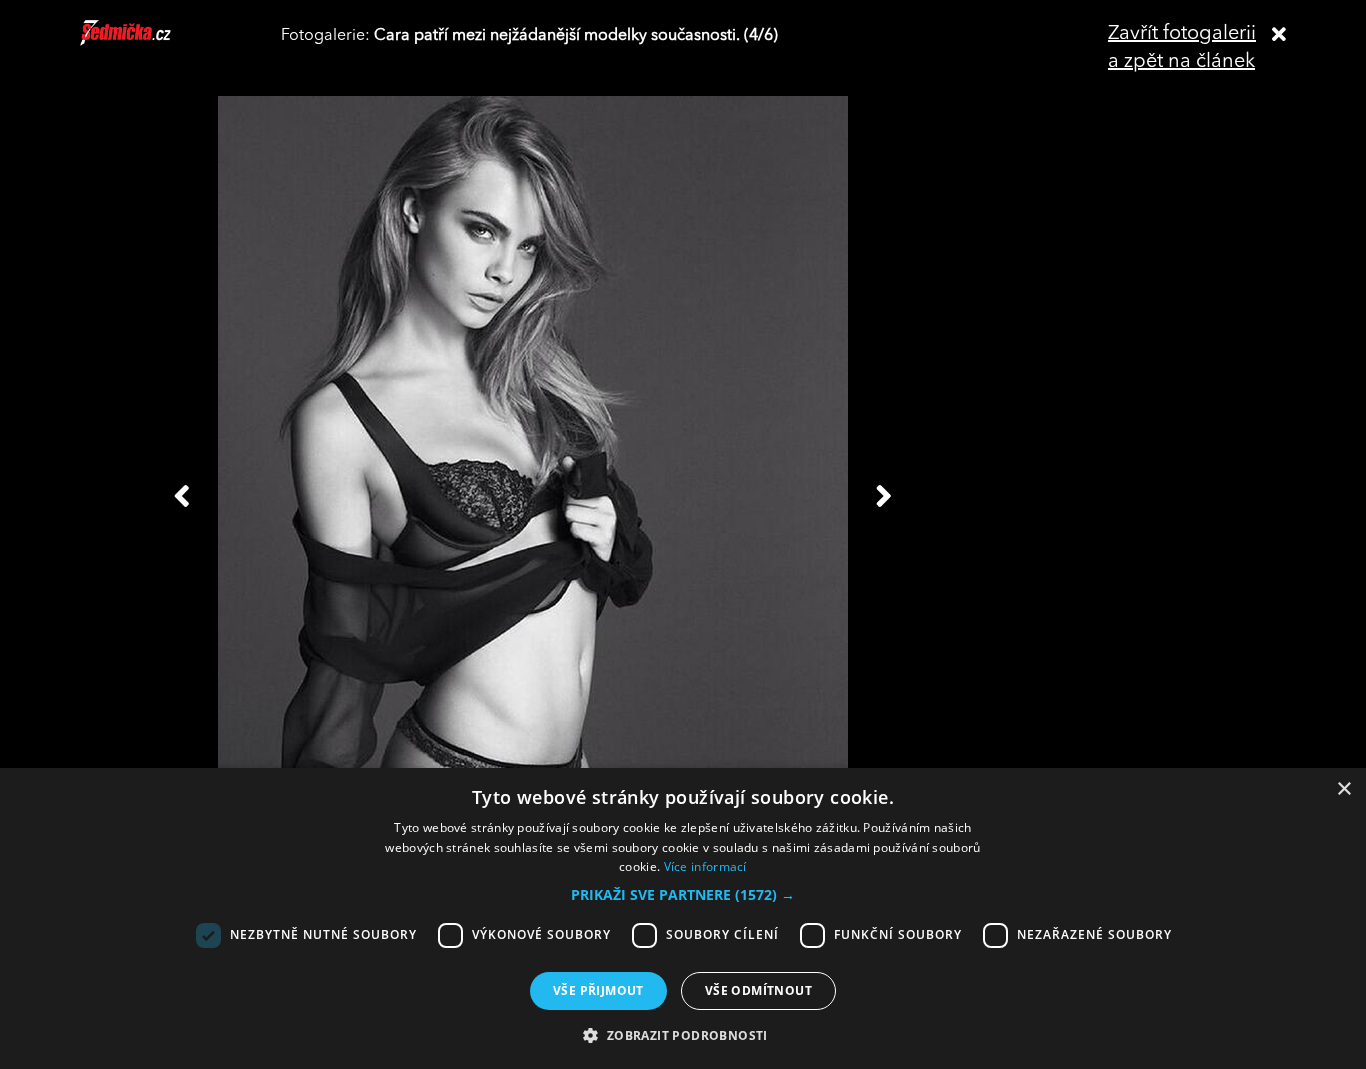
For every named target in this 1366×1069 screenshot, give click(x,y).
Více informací (705, 866)
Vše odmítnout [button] (758, 990)
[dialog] (683, 918)
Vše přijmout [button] (598, 990)
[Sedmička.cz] (150, 42)
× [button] (1343, 789)
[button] (683, 895)
